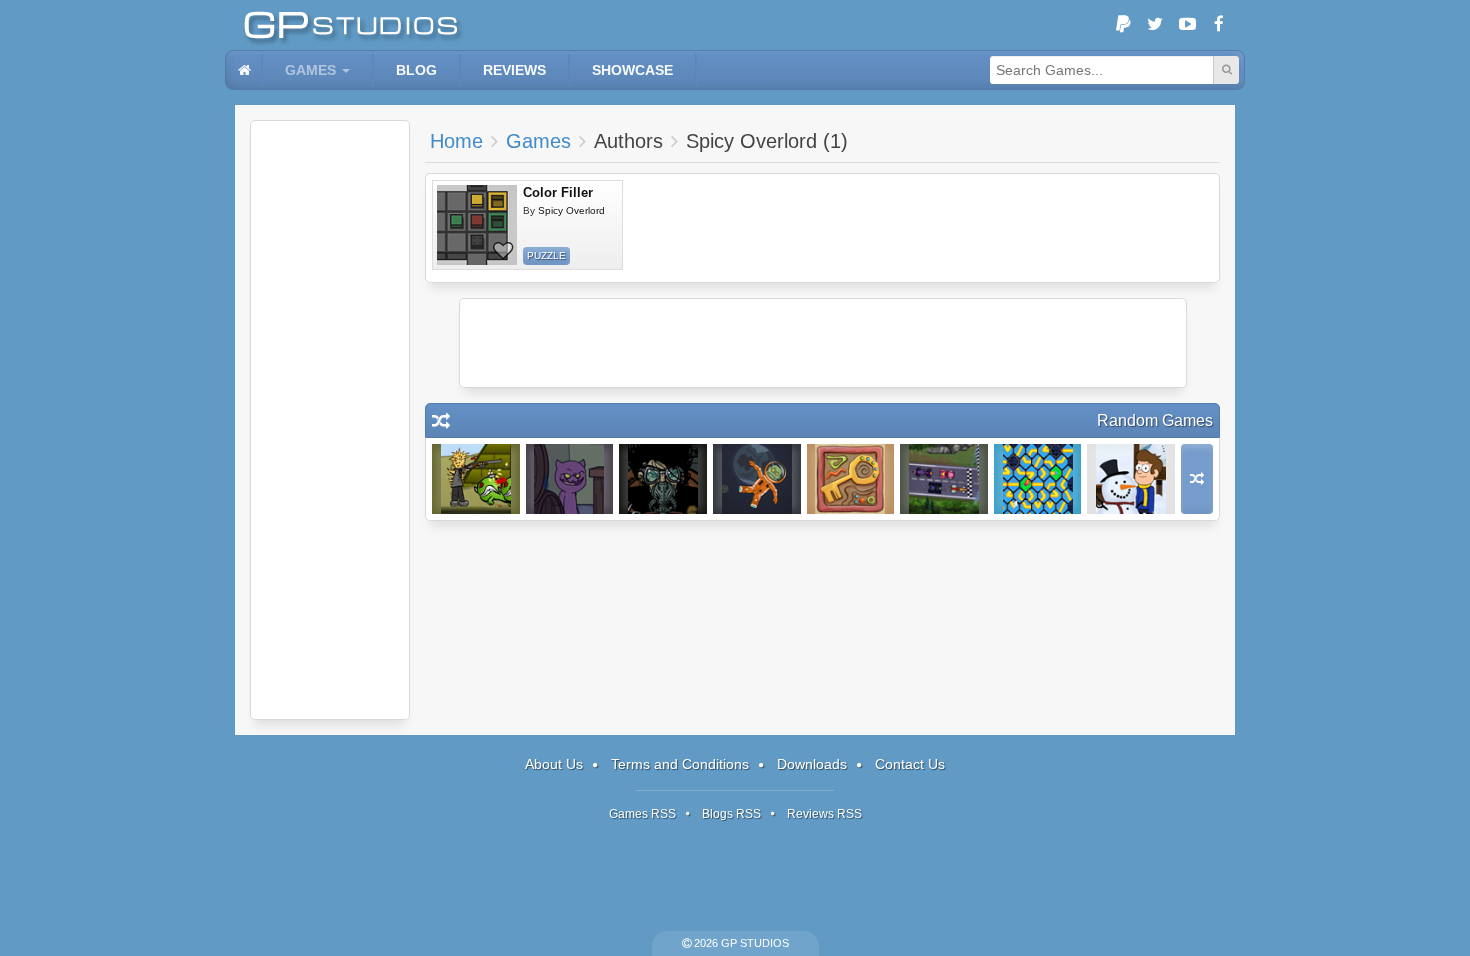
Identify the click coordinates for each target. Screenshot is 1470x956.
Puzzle (546, 255)
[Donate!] (1123, 25)
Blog (416, 70)
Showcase (632, 70)
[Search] (1226, 70)
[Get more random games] (1197, 479)
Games (310, 70)
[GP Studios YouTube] (1187, 25)
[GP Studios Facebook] (1219, 25)
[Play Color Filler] (477, 225)
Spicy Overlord (571, 210)
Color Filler (558, 192)
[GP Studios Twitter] (1155, 25)
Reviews (514, 70)
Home (456, 141)
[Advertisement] (330, 420)
